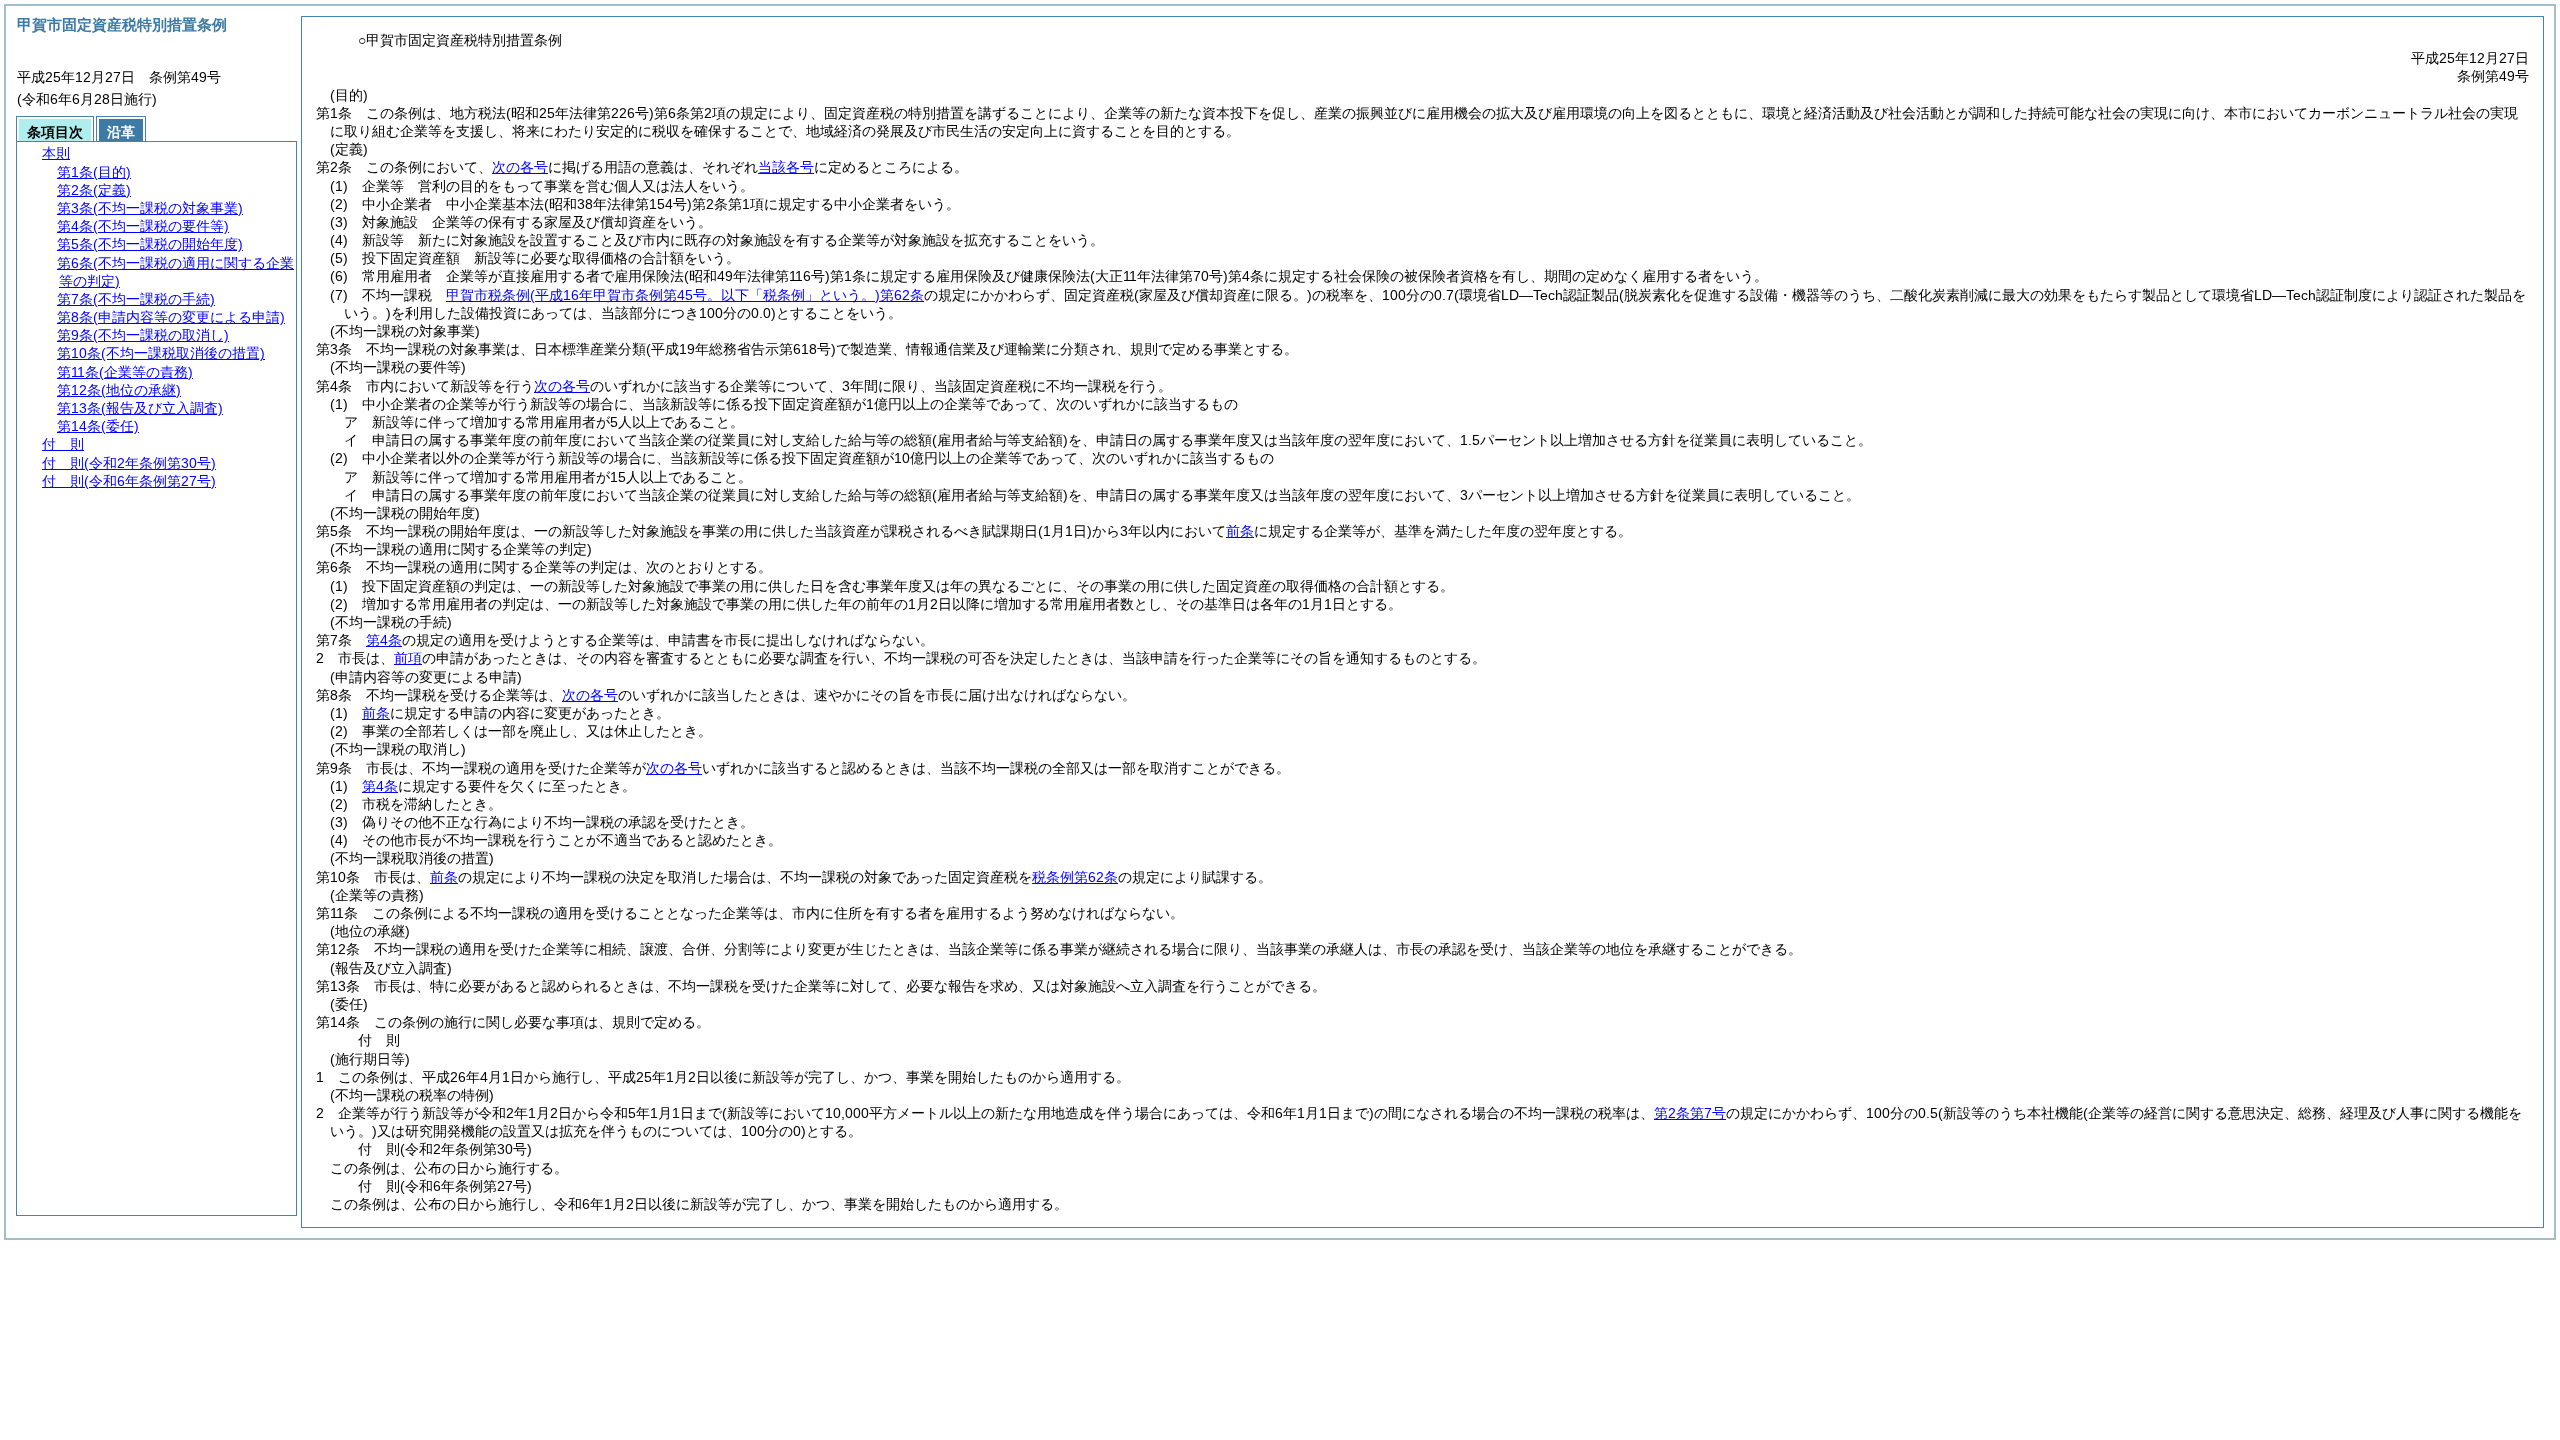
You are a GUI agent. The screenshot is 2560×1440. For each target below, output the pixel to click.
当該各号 (786, 167)
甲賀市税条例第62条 (685, 295)
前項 (408, 658)
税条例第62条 (1075, 877)
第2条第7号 (1690, 1113)
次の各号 (520, 167)
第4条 (384, 640)
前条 (1240, 531)
